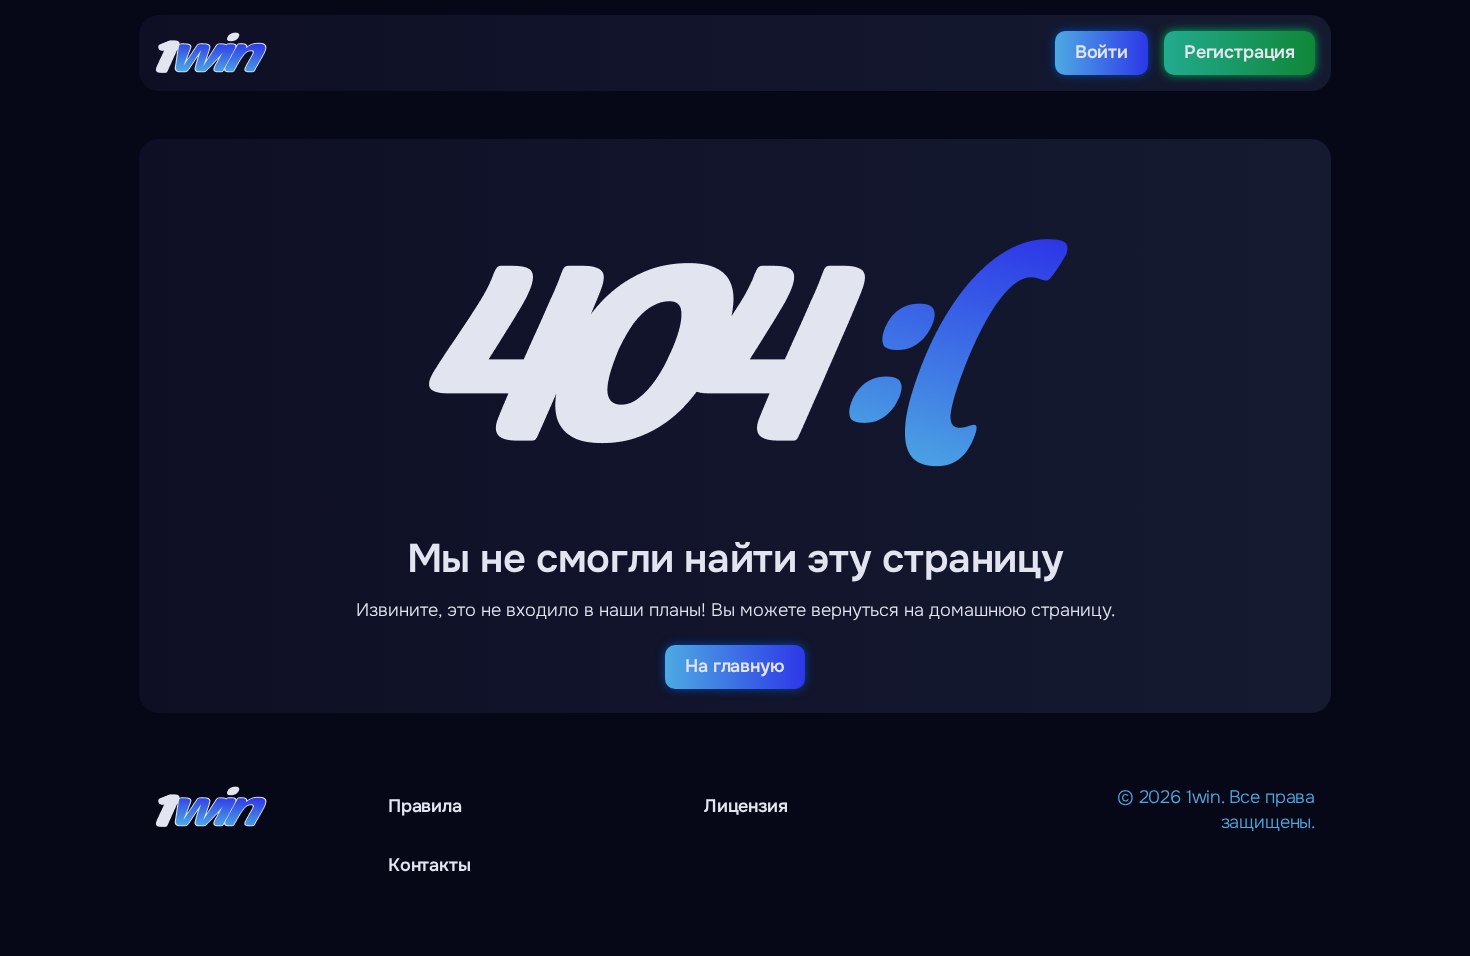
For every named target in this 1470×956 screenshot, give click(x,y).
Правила (425, 806)
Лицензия (746, 806)
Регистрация (1239, 52)
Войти (1101, 52)
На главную (734, 666)
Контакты (429, 865)
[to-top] (1303, 896)
